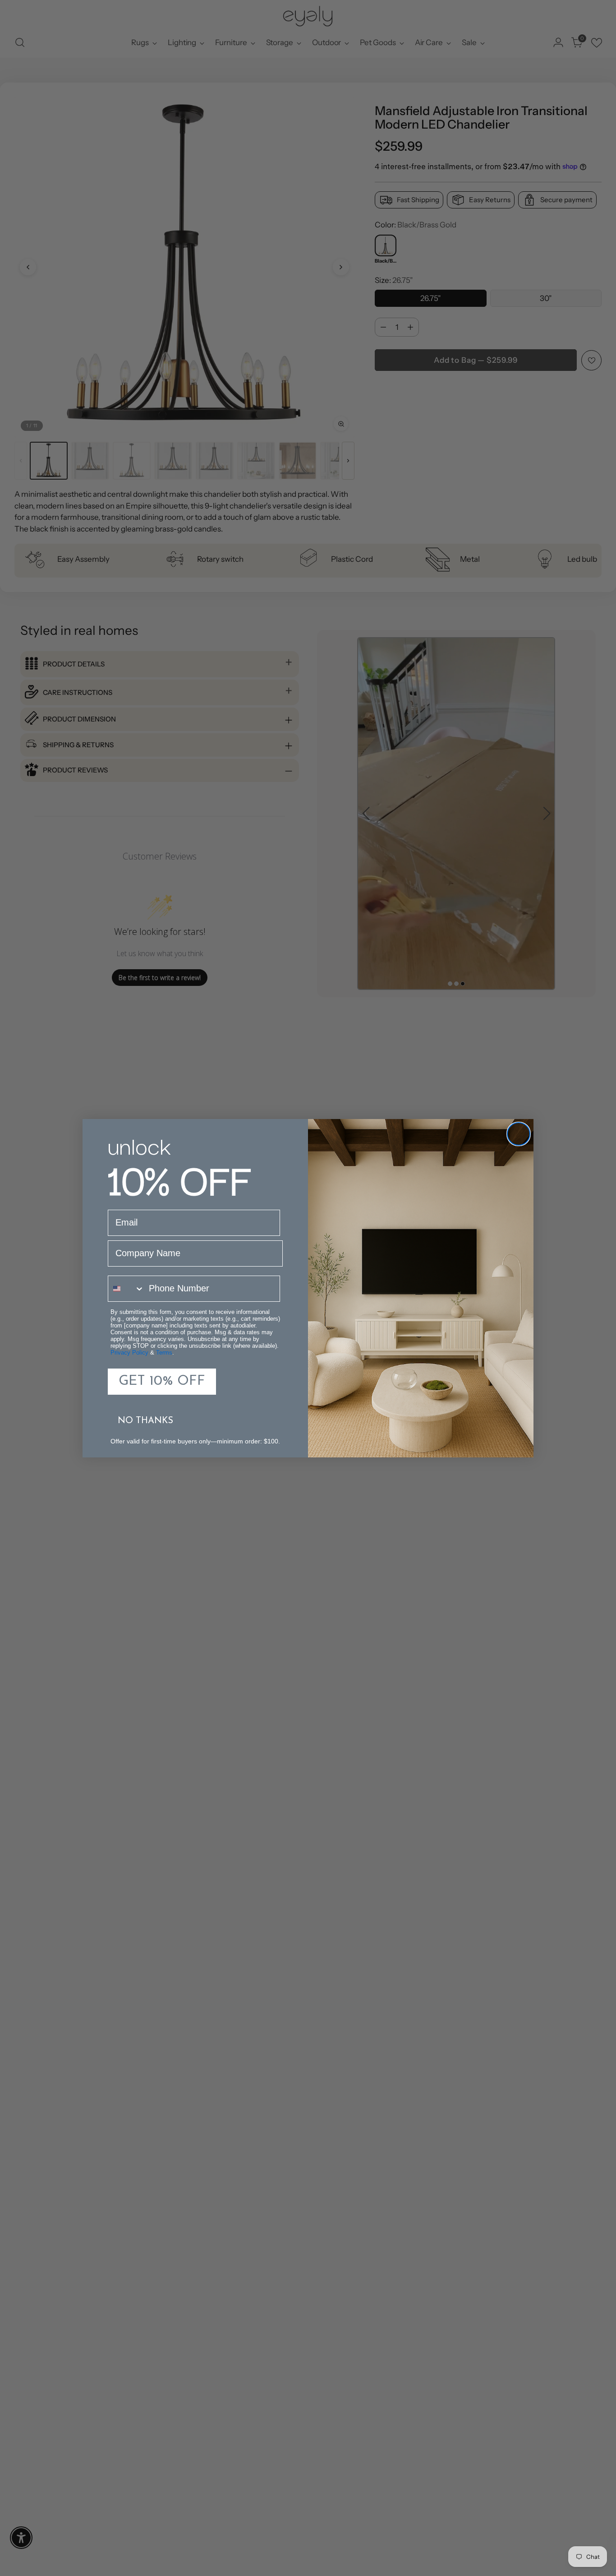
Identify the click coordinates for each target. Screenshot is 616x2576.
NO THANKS (145, 1421)
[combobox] (126, 1289)
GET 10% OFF (162, 1381)
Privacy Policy (129, 1353)
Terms (164, 1353)
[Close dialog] (519, 1134)
